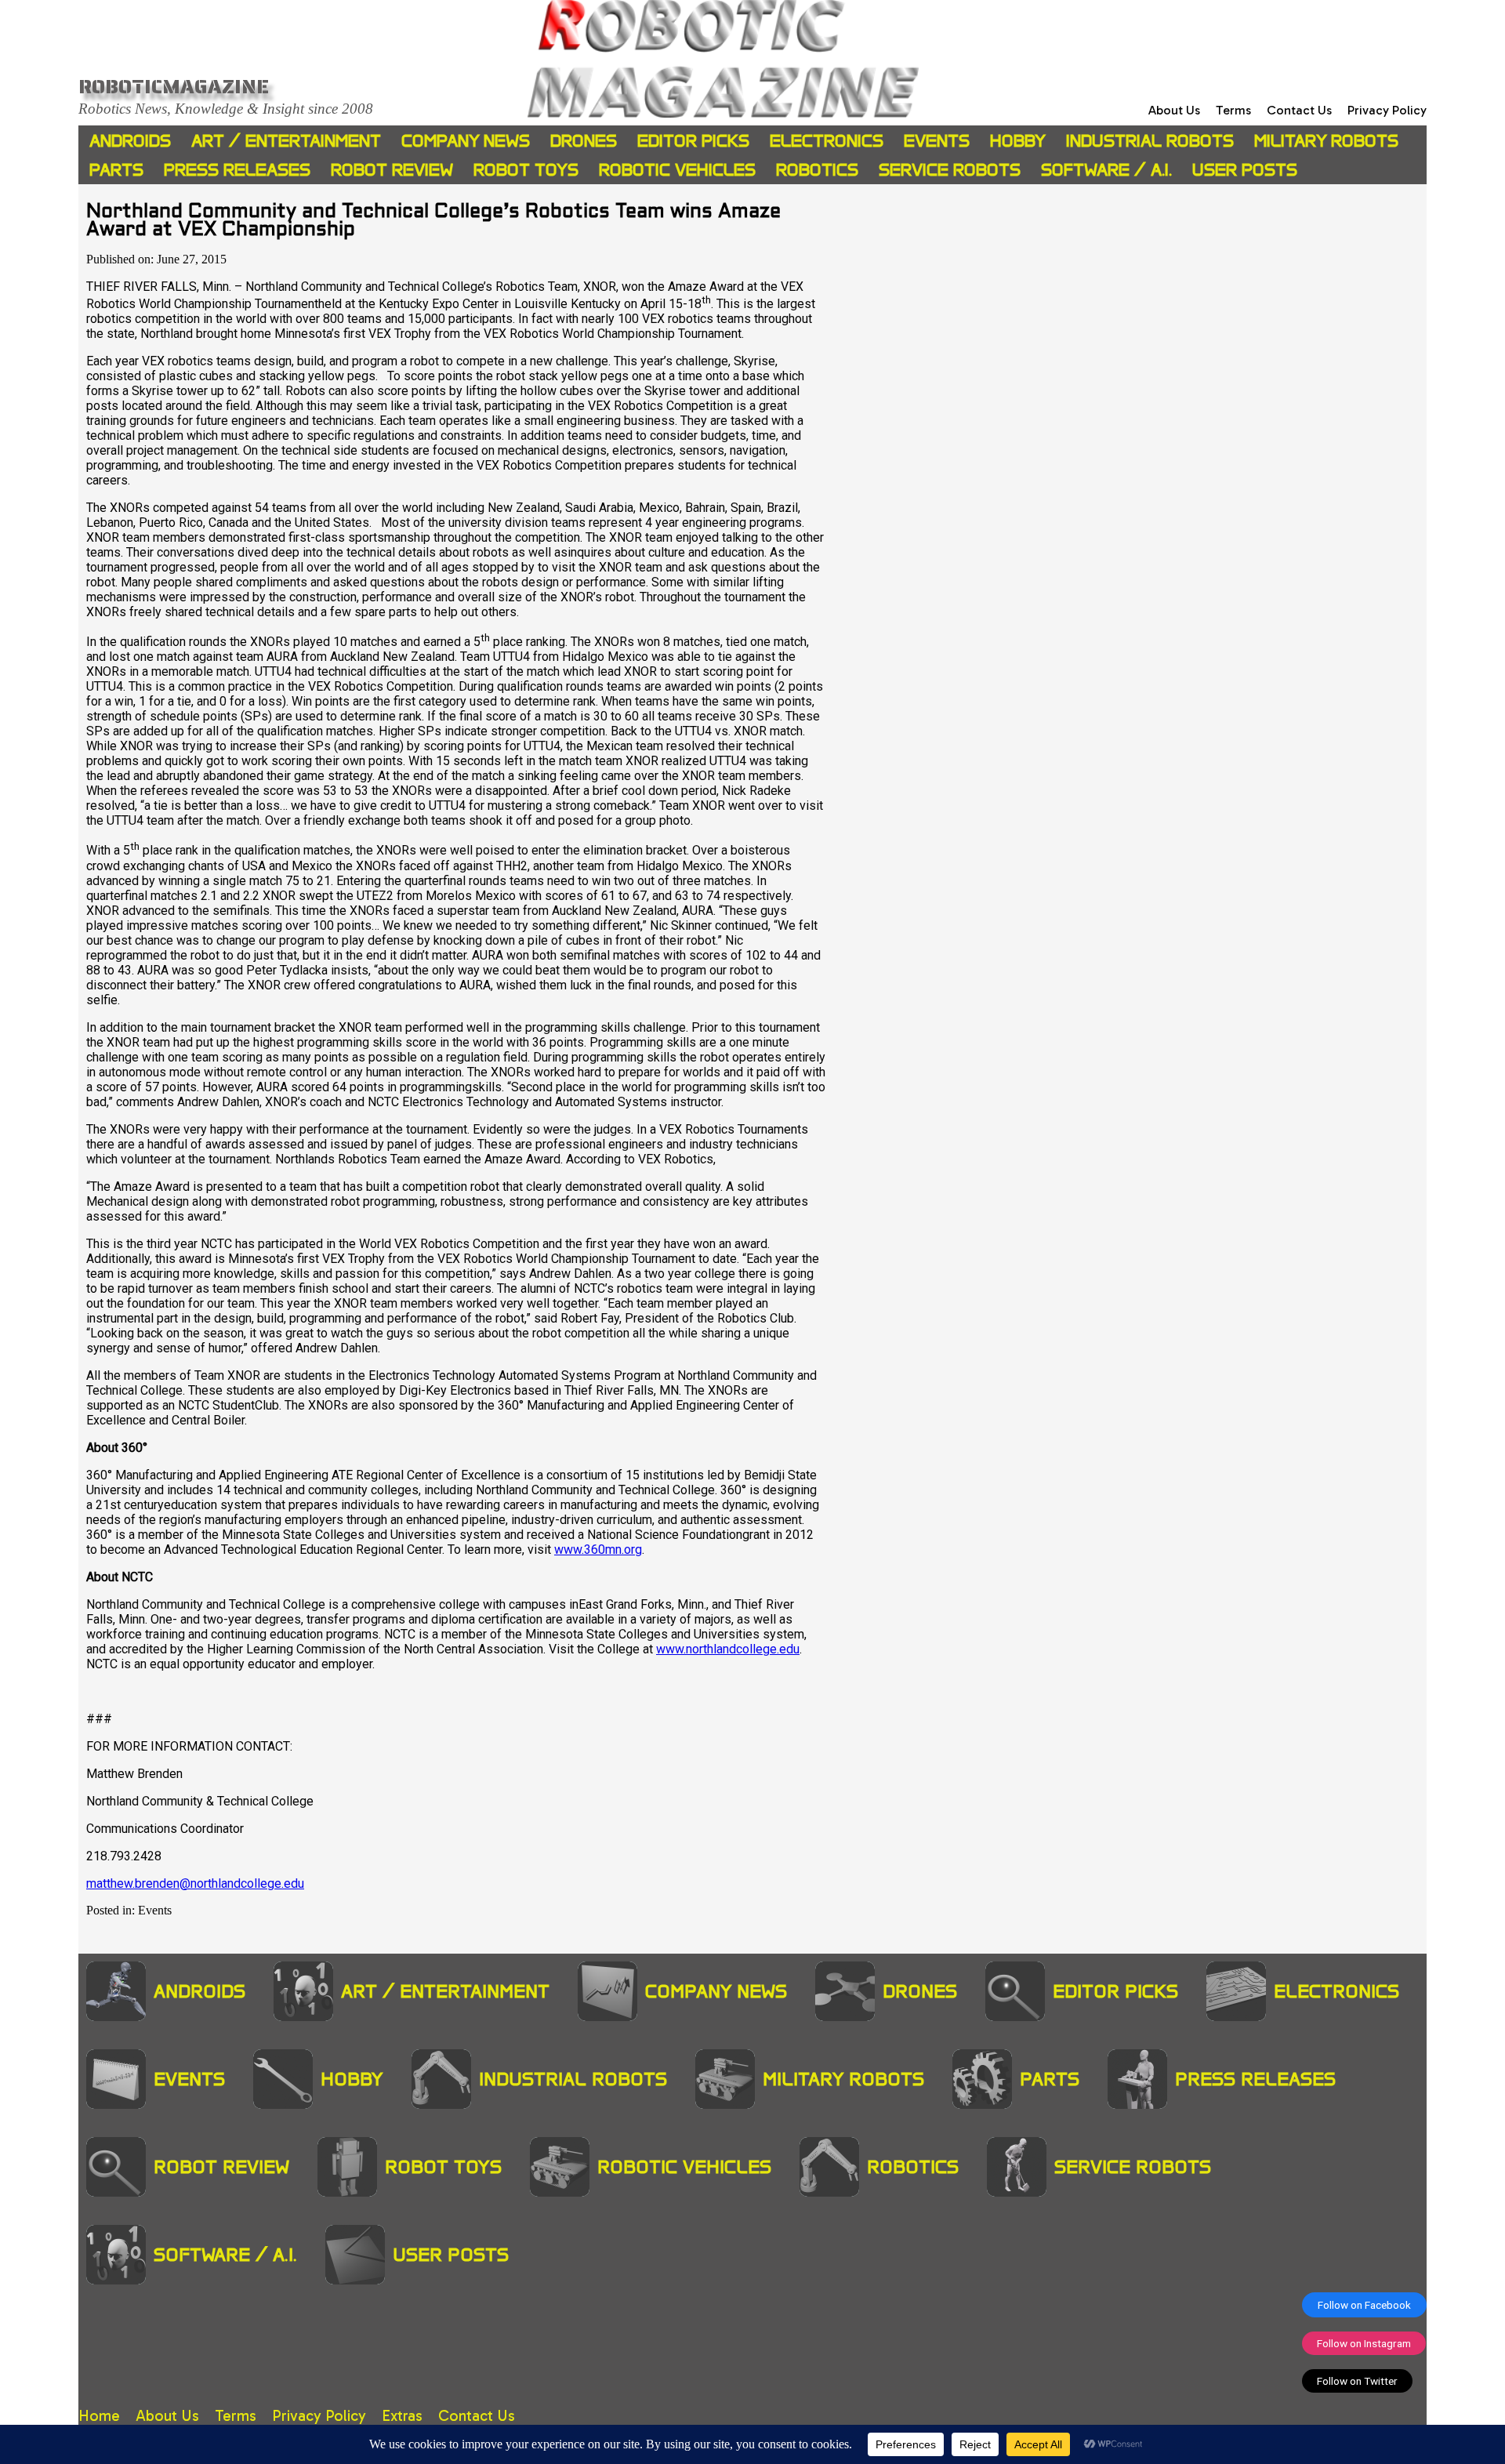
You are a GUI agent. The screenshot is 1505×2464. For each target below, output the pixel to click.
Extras (402, 2416)
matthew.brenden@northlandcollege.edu (195, 1883)
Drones (584, 141)
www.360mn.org (598, 1550)
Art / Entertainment (286, 141)
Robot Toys (526, 170)
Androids (130, 141)
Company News (466, 141)
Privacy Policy (1387, 110)
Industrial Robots (1150, 141)
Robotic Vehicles (677, 170)
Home (99, 2416)
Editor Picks (693, 141)
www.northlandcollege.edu (728, 1649)
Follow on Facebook (1364, 2305)
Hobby (1018, 141)
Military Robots (1326, 141)
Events (937, 141)
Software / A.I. (1106, 170)
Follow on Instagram (1364, 2343)
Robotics (817, 170)
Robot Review (392, 170)
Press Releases (237, 170)
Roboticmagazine (174, 86)
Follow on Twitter (1357, 2381)
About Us (1174, 110)
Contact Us (1299, 110)
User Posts (1245, 170)
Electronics (827, 141)
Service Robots (950, 170)
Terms (1233, 110)
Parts (116, 170)
